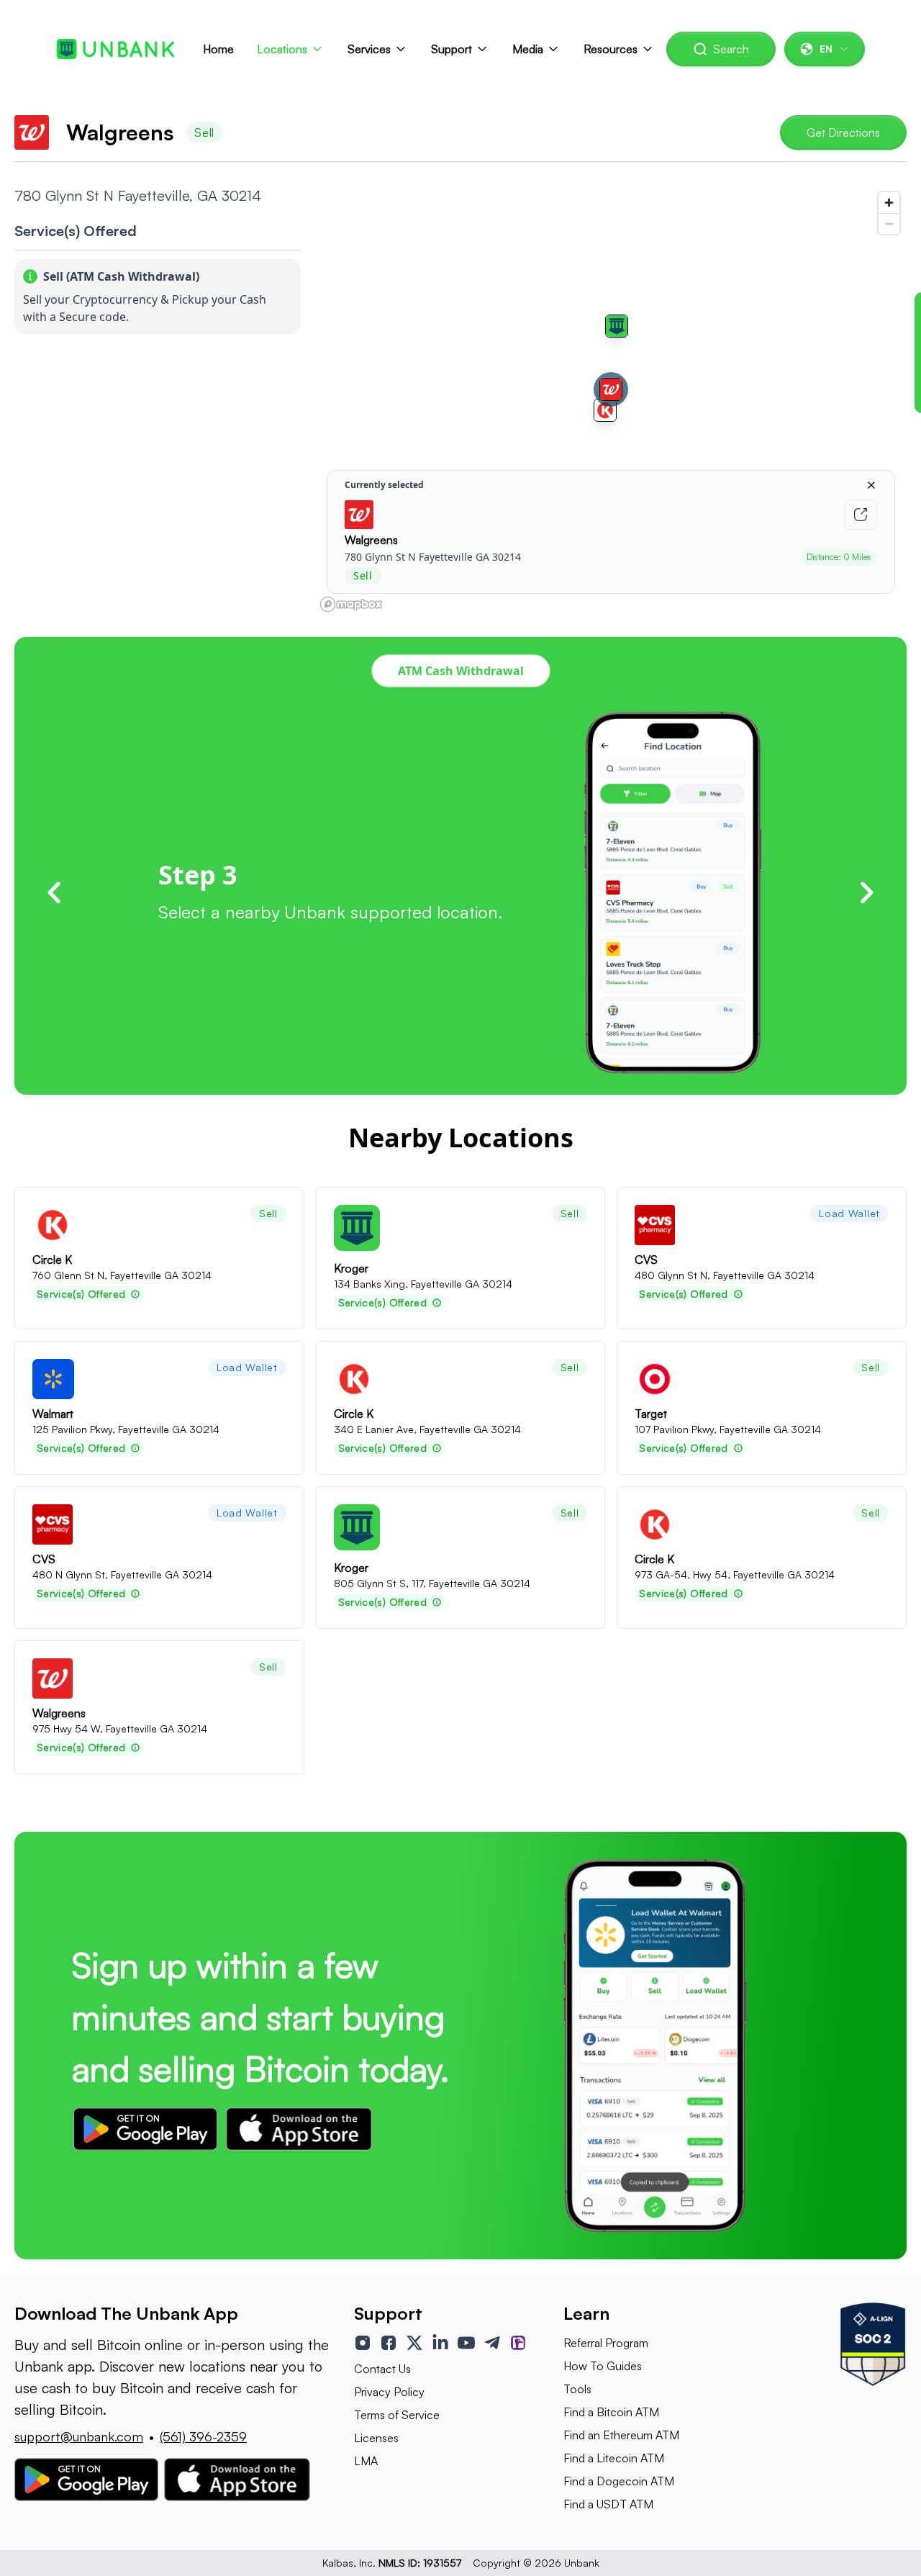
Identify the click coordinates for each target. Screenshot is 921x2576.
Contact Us (382, 2369)
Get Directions (843, 132)
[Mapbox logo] (351, 604)
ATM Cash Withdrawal (461, 671)
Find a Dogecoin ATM (619, 2481)
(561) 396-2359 (203, 2436)
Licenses (376, 2438)
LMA (366, 2461)
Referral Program (606, 2343)
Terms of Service (397, 2415)
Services (369, 49)
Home (218, 49)
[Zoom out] (889, 223)
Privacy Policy (389, 2392)
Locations (282, 49)
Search (731, 49)
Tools (577, 2389)
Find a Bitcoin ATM (611, 2412)
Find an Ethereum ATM (621, 2435)
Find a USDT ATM (608, 2504)
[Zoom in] (889, 203)
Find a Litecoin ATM (614, 2458)
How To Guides (603, 2366)
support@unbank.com (79, 2436)
